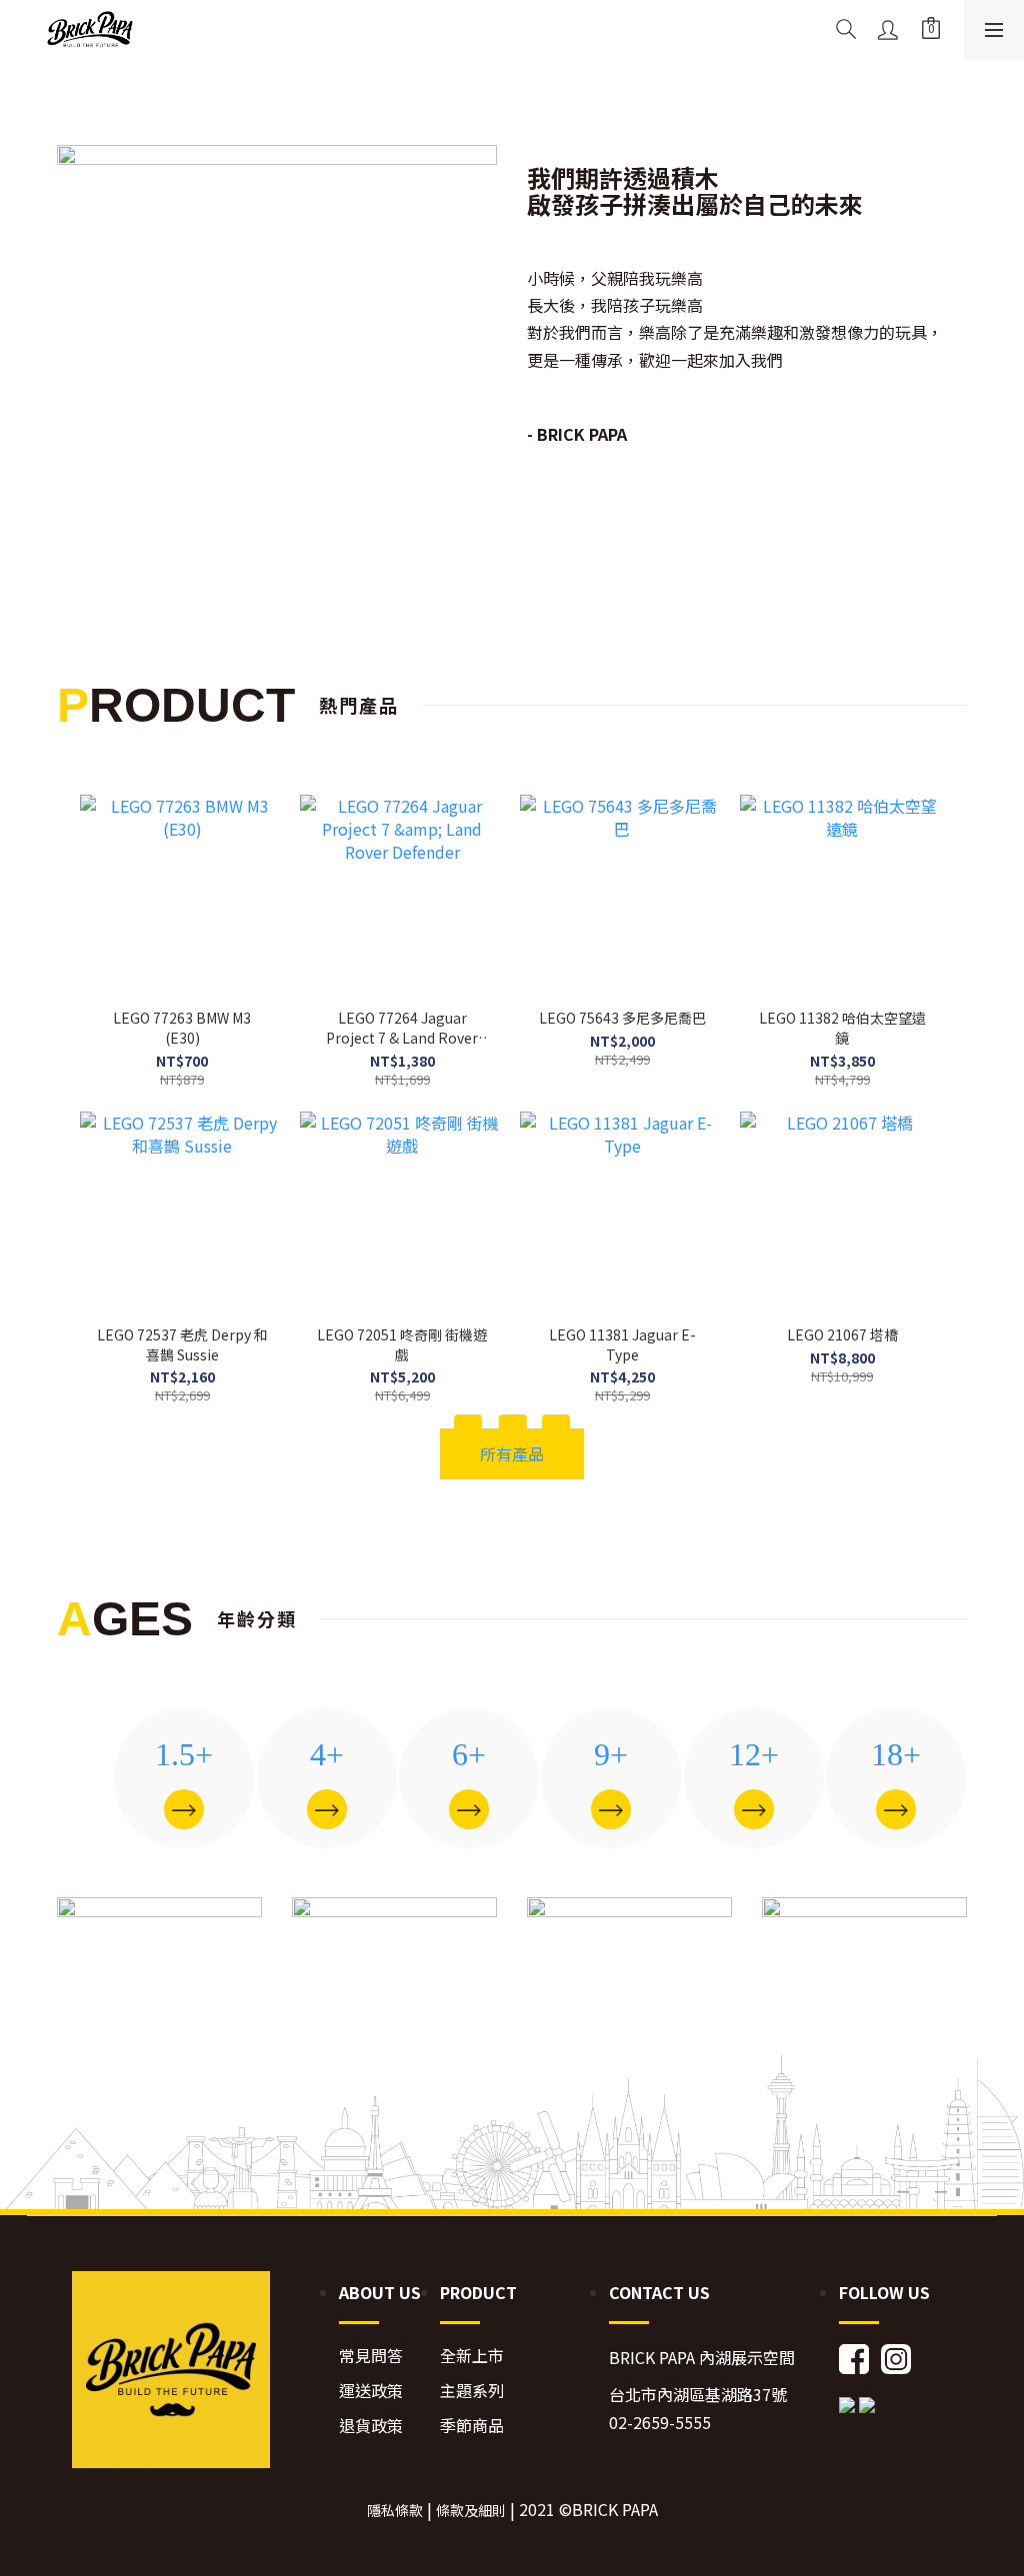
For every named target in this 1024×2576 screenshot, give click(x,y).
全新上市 (472, 2356)
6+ (469, 1754)
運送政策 (371, 2391)
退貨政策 (371, 2426)
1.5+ (184, 1754)
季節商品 (472, 2426)
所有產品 (512, 1453)
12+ (754, 1754)
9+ (611, 1754)
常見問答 (371, 2356)
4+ (327, 1754)
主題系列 (472, 2391)
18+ (896, 1754)
